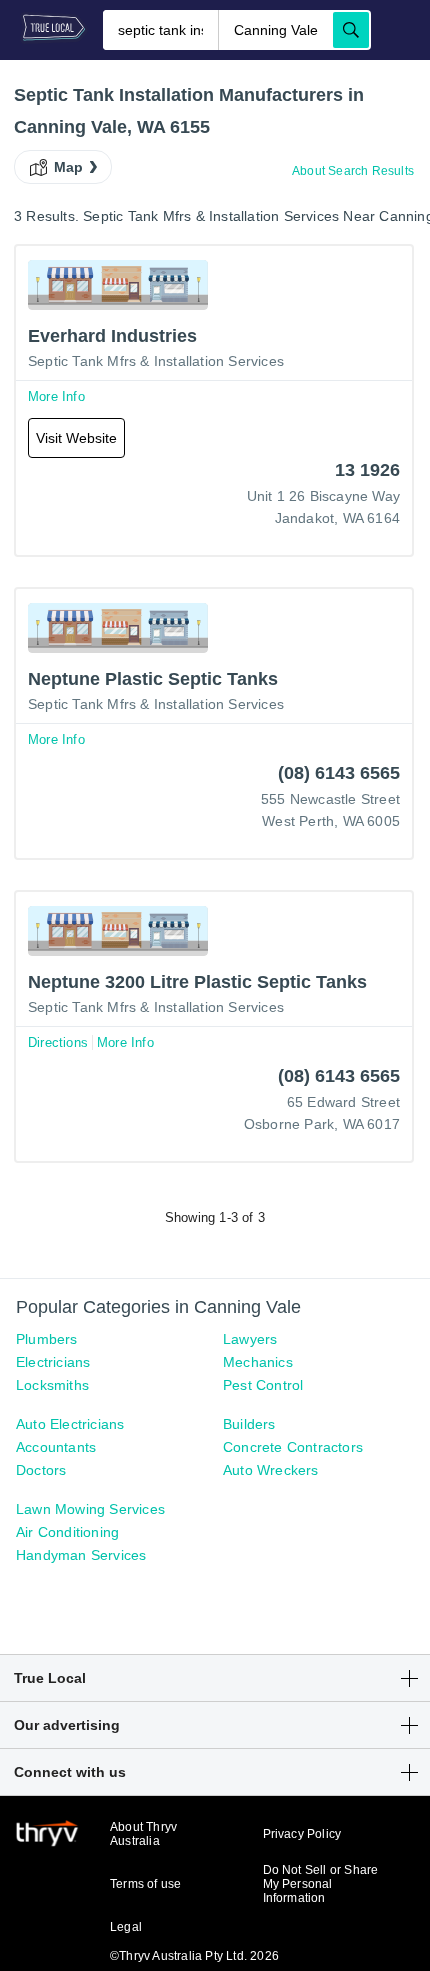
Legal (126, 1927)
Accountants (56, 1447)
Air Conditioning (67, 1532)
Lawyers (250, 1339)
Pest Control (263, 1385)
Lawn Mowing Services (90, 1509)
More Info (56, 396)
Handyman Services (81, 1555)
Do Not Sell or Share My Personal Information (321, 1884)
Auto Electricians (70, 1424)
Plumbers (47, 1339)
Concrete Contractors (293, 1447)
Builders (249, 1424)
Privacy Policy (302, 1834)
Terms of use (145, 1884)
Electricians (53, 1362)
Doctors (41, 1470)
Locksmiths (52, 1385)
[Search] (351, 30)
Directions (58, 1042)
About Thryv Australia (143, 1834)
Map (69, 167)
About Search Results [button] (353, 171)
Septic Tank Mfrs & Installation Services (156, 361)
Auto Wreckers (271, 1470)
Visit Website (76, 438)
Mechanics (258, 1362)
